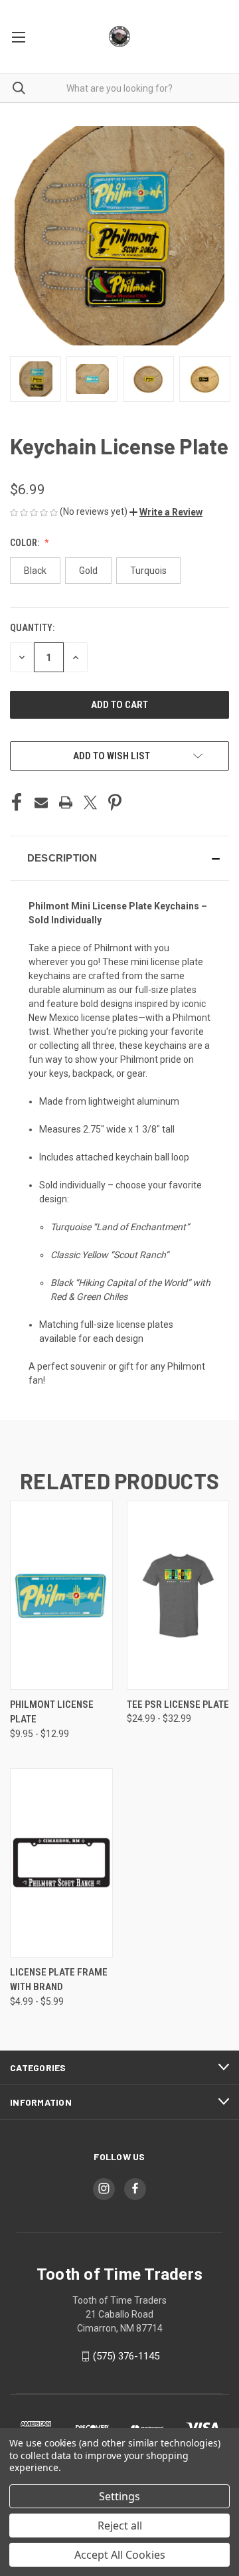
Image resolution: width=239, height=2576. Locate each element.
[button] (166, 512)
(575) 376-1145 (126, 2356)
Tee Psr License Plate (178, 1704)
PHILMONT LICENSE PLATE (52, 1712)
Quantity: (32, 628)
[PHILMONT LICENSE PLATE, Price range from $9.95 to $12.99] (61, 1595)
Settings (119, 2496)
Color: (26, 543)
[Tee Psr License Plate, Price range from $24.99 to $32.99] (178, 1595)
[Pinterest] (115, 802)
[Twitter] (90, 802)
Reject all (120, 2526)
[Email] (41, 802)
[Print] (66, 802)
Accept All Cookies (120, 2555)
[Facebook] (17, 802)
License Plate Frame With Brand (59, 1980)
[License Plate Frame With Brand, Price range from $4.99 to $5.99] (61, 1863)
